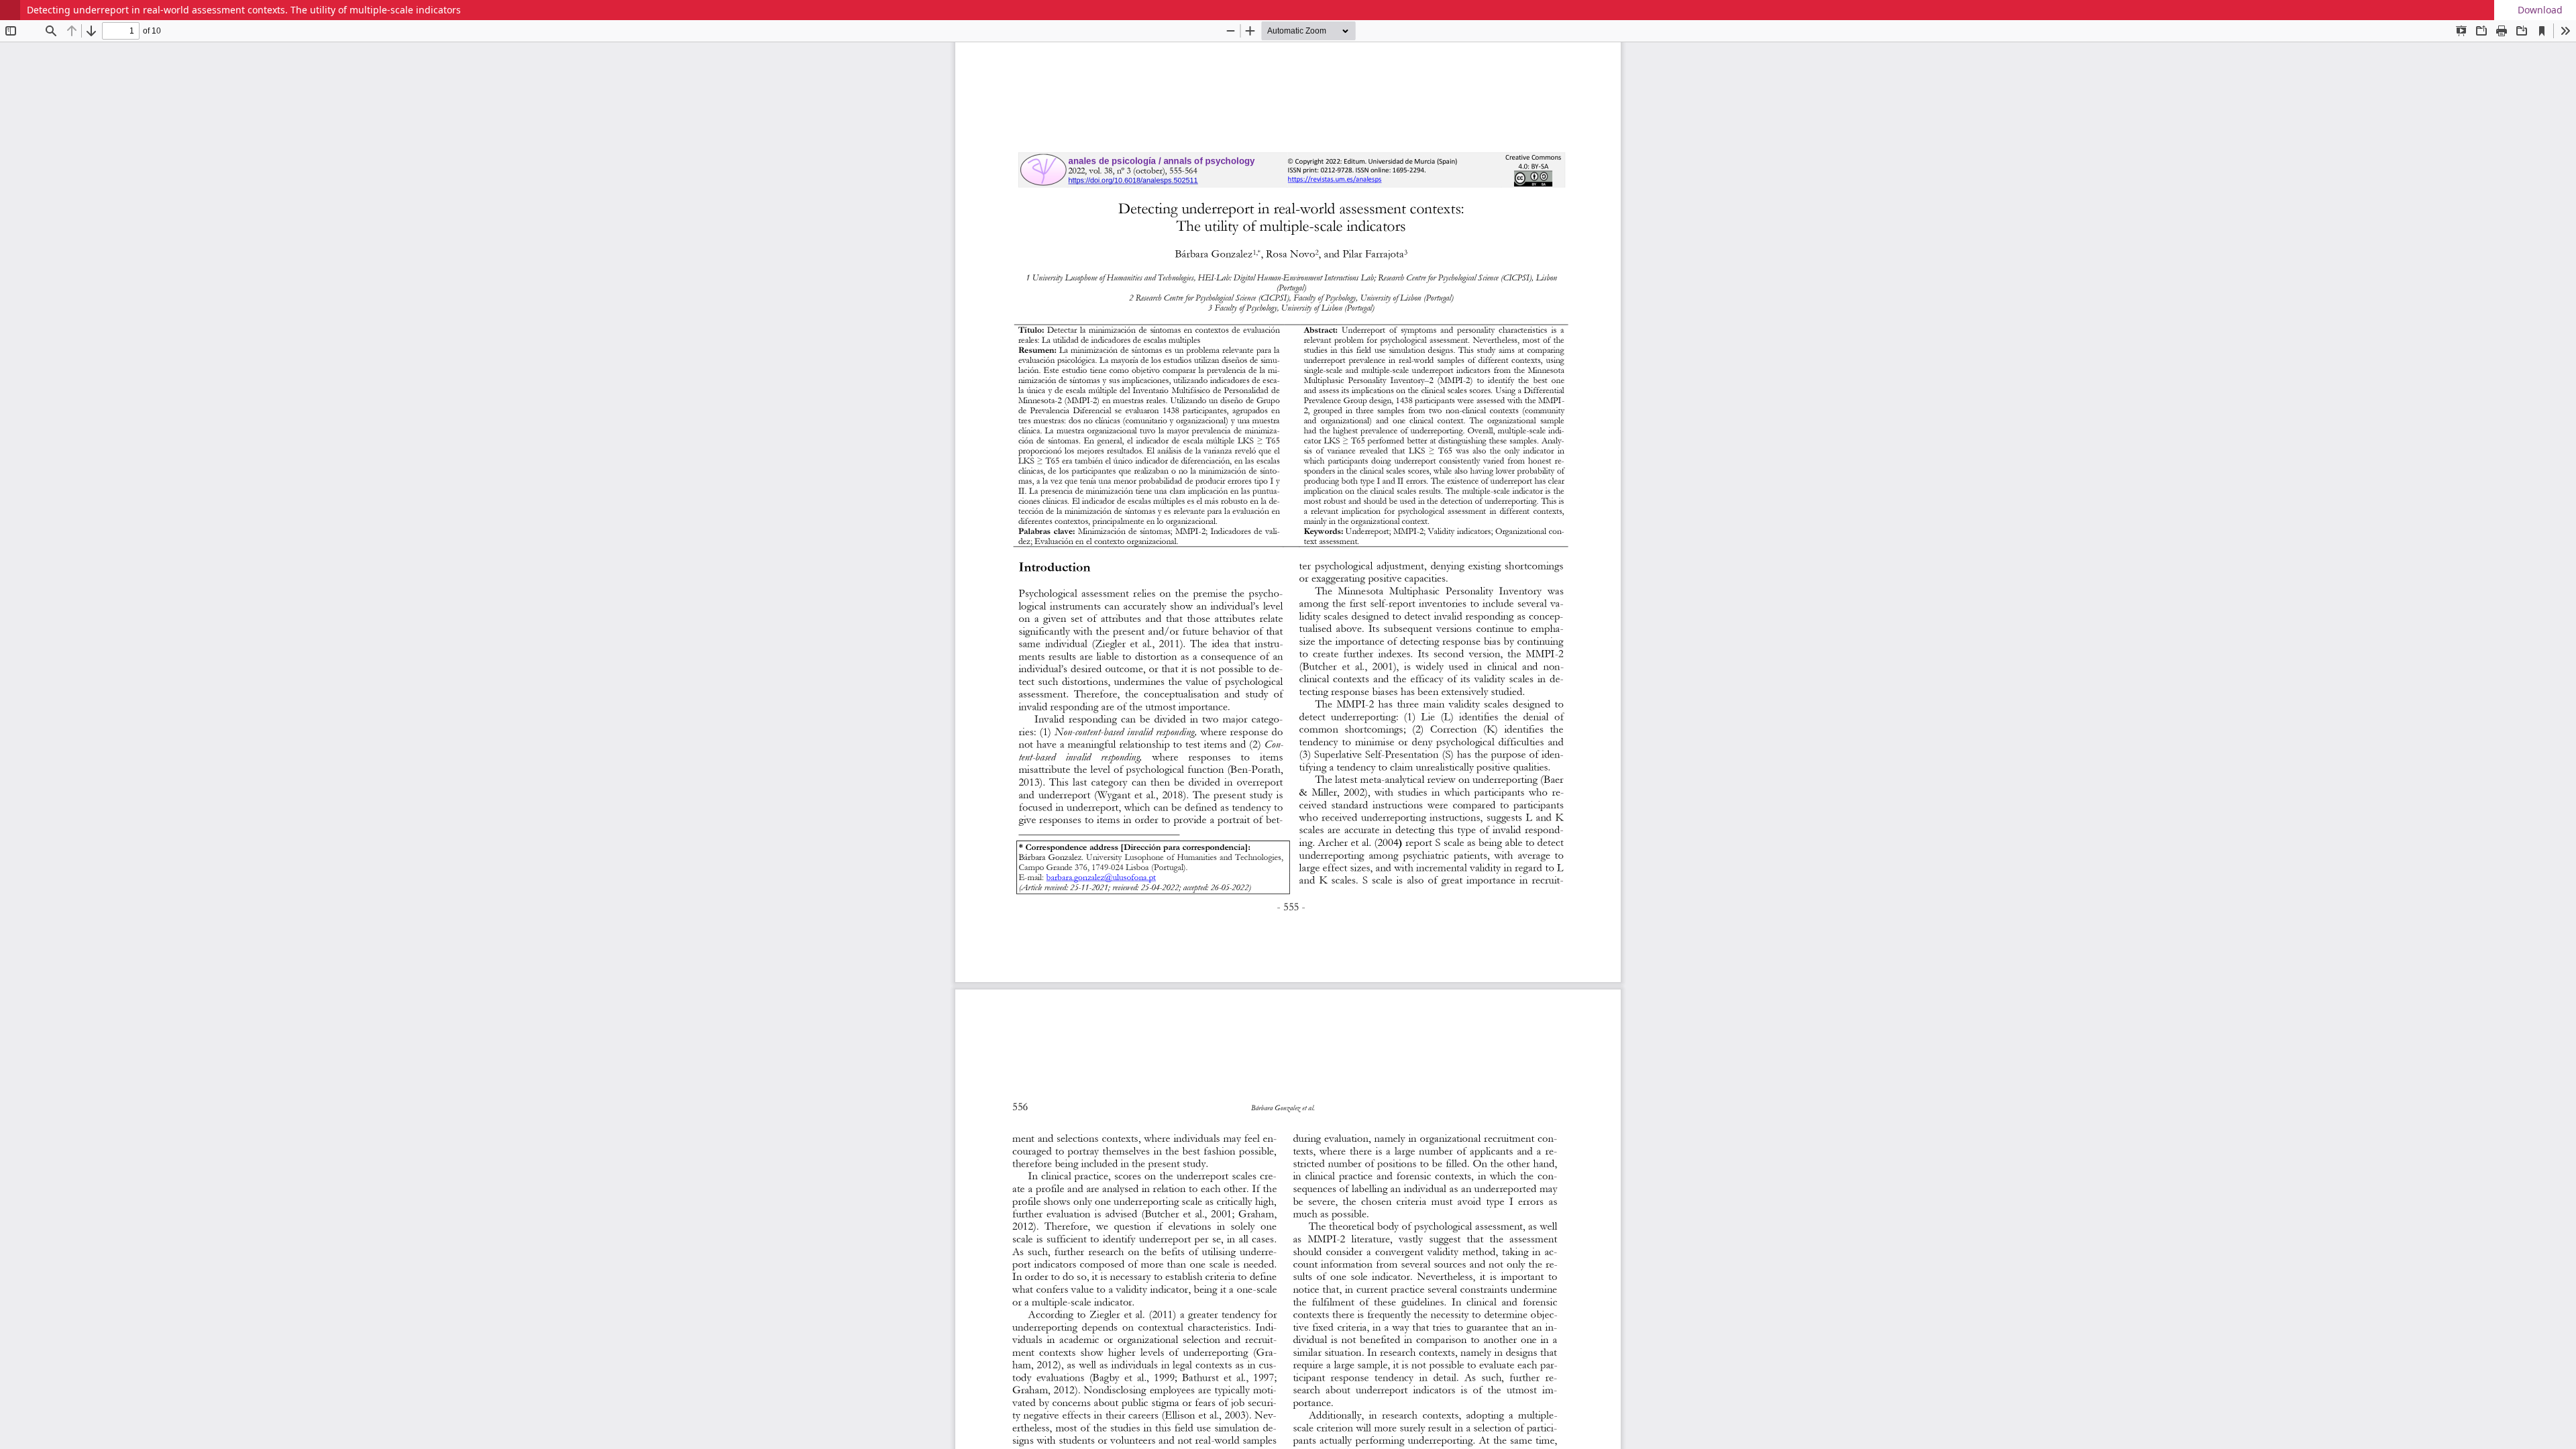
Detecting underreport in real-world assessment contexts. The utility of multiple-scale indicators (244, 10)
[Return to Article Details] (10, 10)
